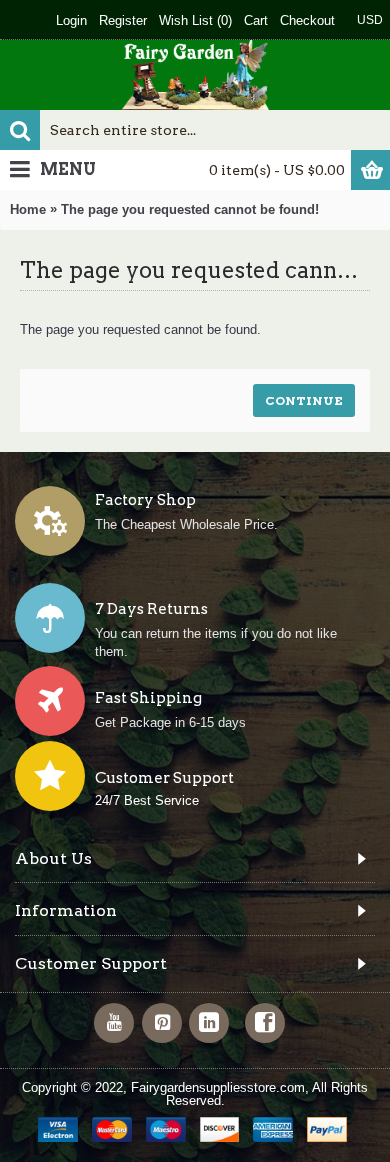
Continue (304, 400)
